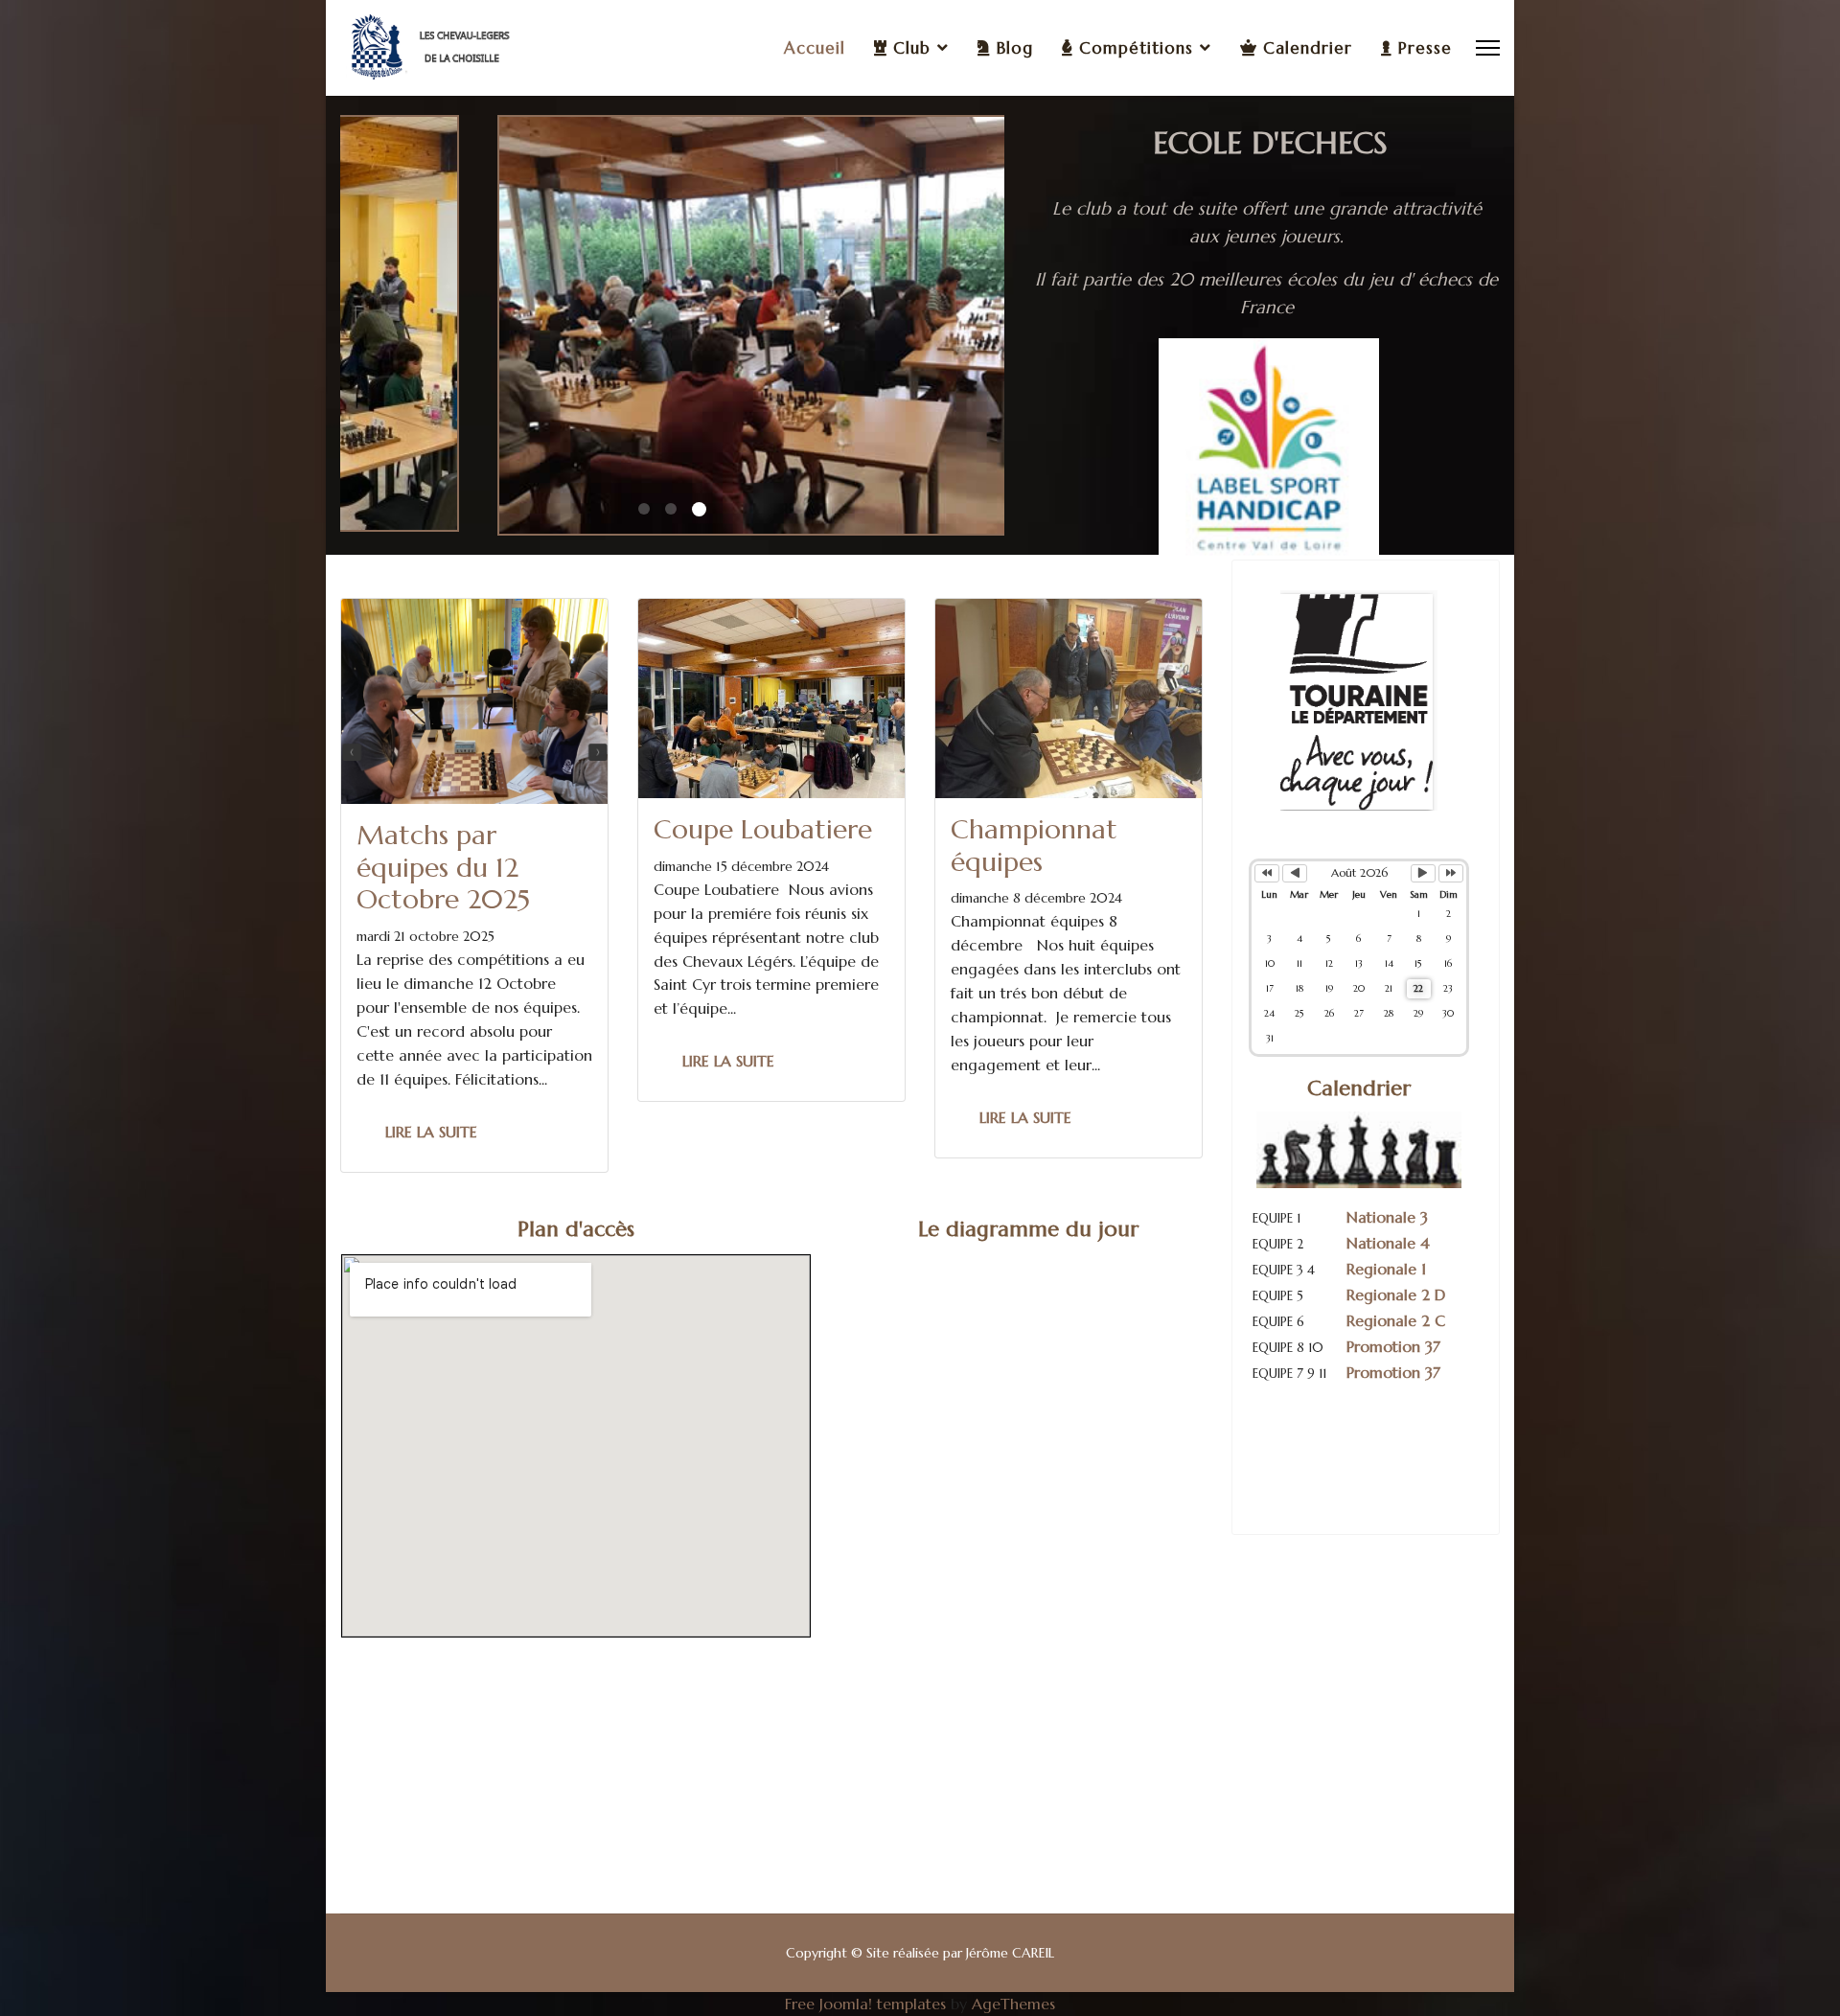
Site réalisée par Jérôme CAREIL (960, 1953)
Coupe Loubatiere (763, 829)
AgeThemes (1013, 2004)
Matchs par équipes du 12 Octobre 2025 (443, 867)
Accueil (815, 48)
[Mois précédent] (1295, 873)
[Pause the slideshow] (1321, 448)
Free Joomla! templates (865, 2004)
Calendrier (1305, 48)
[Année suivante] (1451, 873)
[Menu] (1488, 48)
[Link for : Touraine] (1359, 700)
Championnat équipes (1034, 846)
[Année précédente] (1267, 873)
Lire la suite (431, 1132)
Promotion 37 (1396, 1346)
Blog (1012, 48)
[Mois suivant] (1423, 873)
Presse (1422, 48)
